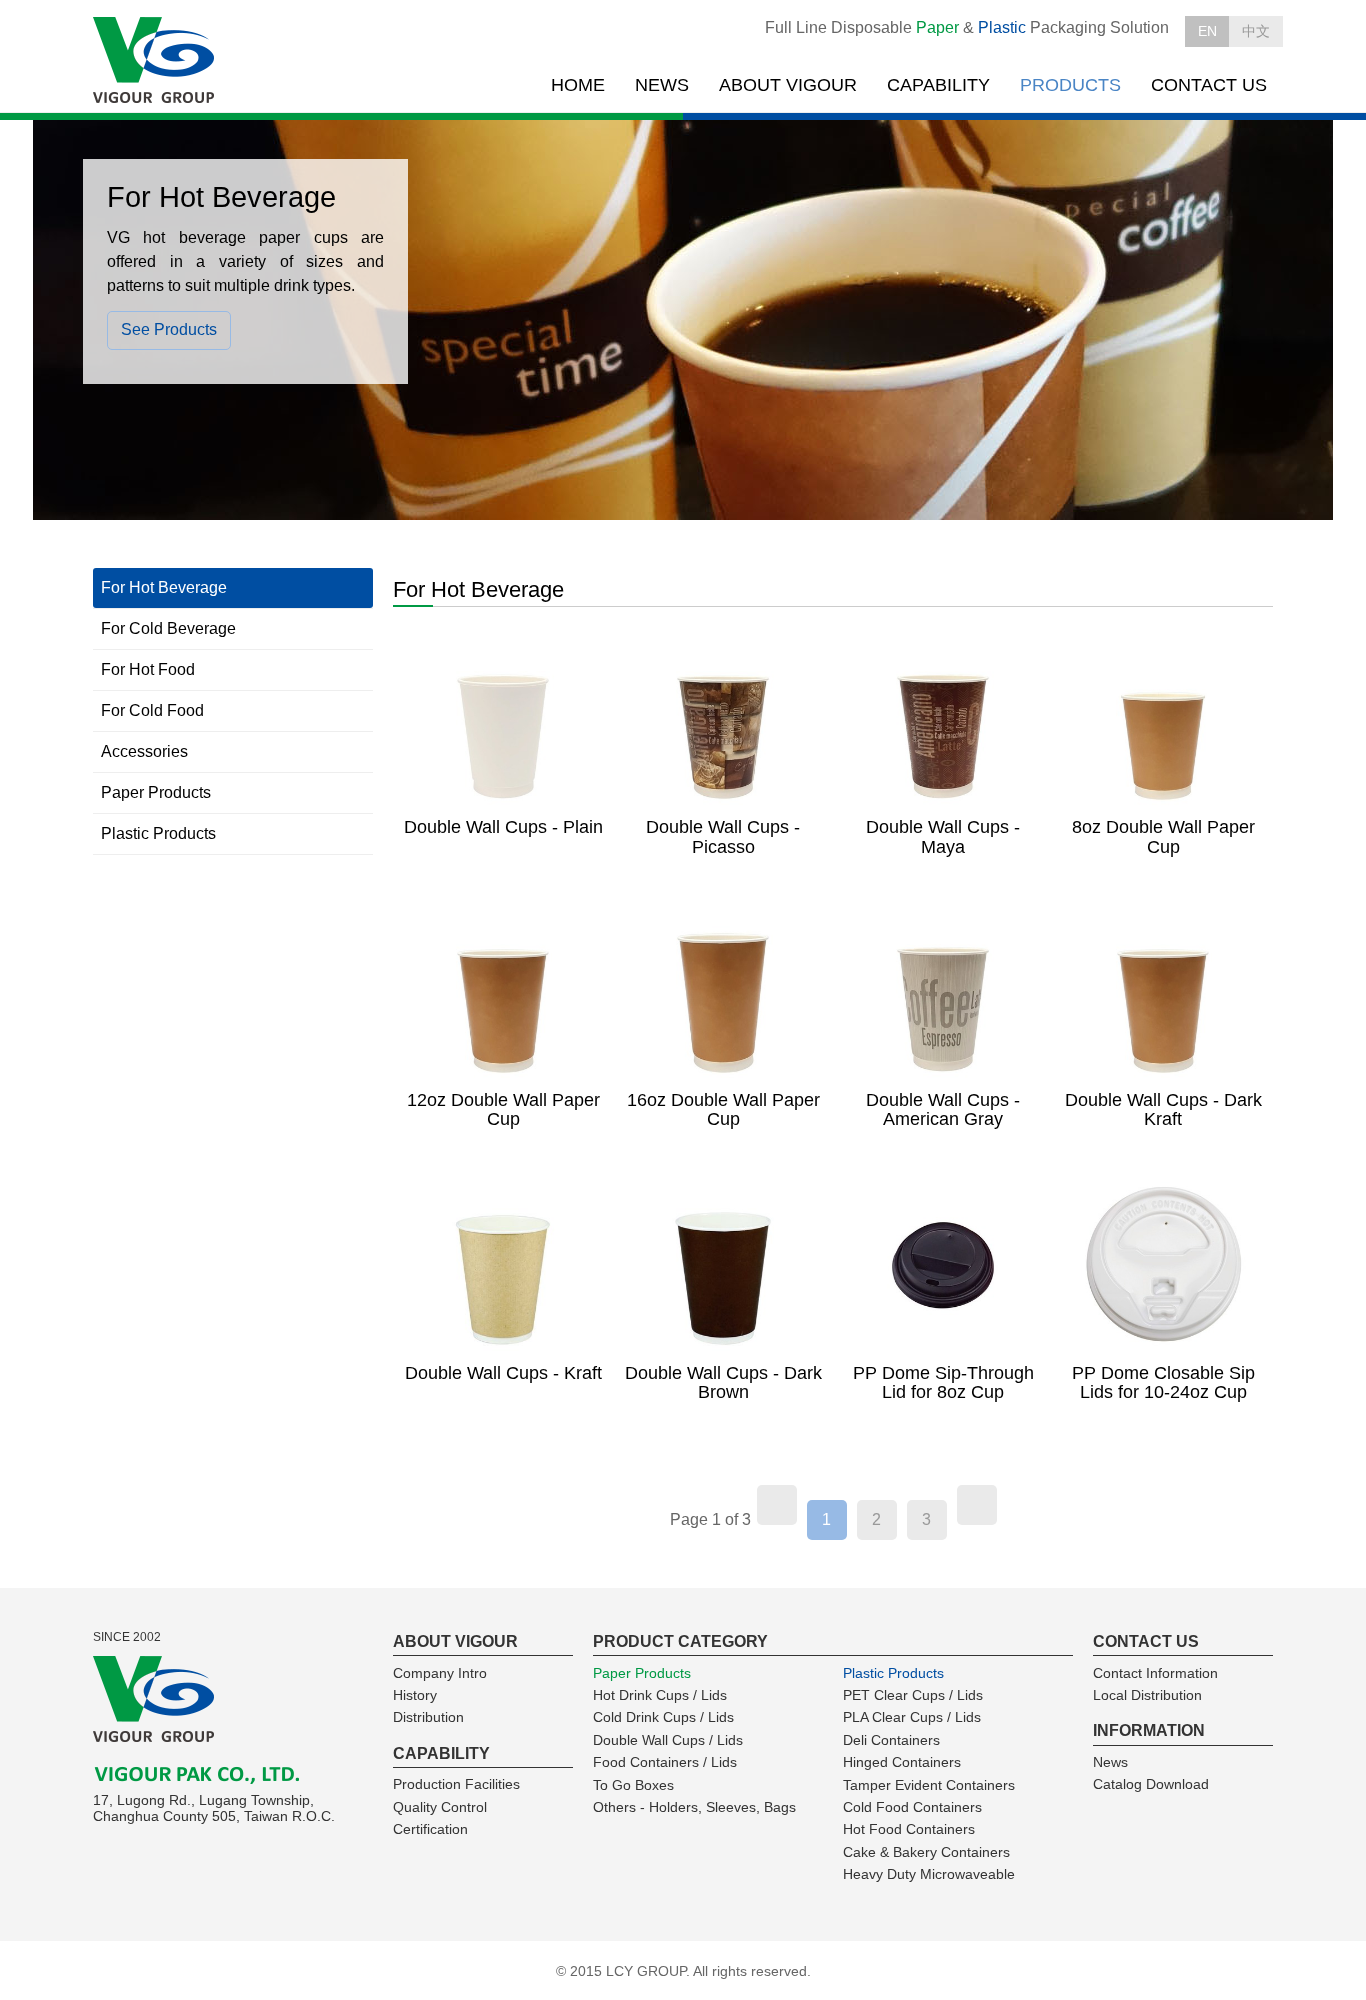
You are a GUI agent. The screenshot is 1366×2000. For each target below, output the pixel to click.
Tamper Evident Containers (929, 1785)
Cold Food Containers (912, 1807)
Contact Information (1155, 1673)
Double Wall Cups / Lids (668, 1740)
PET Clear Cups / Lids (913, 1695)
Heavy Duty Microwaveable (929, 1874)
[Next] (977, 1505)
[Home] (155, 61)
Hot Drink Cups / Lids (660, 1695)
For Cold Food (152, 710)
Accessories (144, 751)
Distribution (428, 1717)
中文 (1256, 31)
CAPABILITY (938, 85)
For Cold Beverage (168, 628)
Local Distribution (1147, 1695)
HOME (578, 85)
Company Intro (440, 1673)
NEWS (662, 85)
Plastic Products (158, 833)
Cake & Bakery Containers (926, 1852)
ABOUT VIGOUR (788, 85)
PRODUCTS (1070, 85)
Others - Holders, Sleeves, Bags (694, 1807)
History (415, 1695)
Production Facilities (456, 1784)
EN (1207, 31)
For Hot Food (148, 669)
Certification (430, 1829)
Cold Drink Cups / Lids (663, 1717)
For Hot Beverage (164, 587)
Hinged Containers (902, 1762)
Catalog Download (1151, 1784)
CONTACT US (1209, 85)
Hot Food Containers (909, 1829)
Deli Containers (891, 1740)
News (1110, 1762)
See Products (169, 329)
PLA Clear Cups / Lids (912, 1717)
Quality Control (440, 1807)
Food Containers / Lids (665, 1762)
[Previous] (777, 1505)
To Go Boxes (633, 1785)
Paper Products (156, 792)
